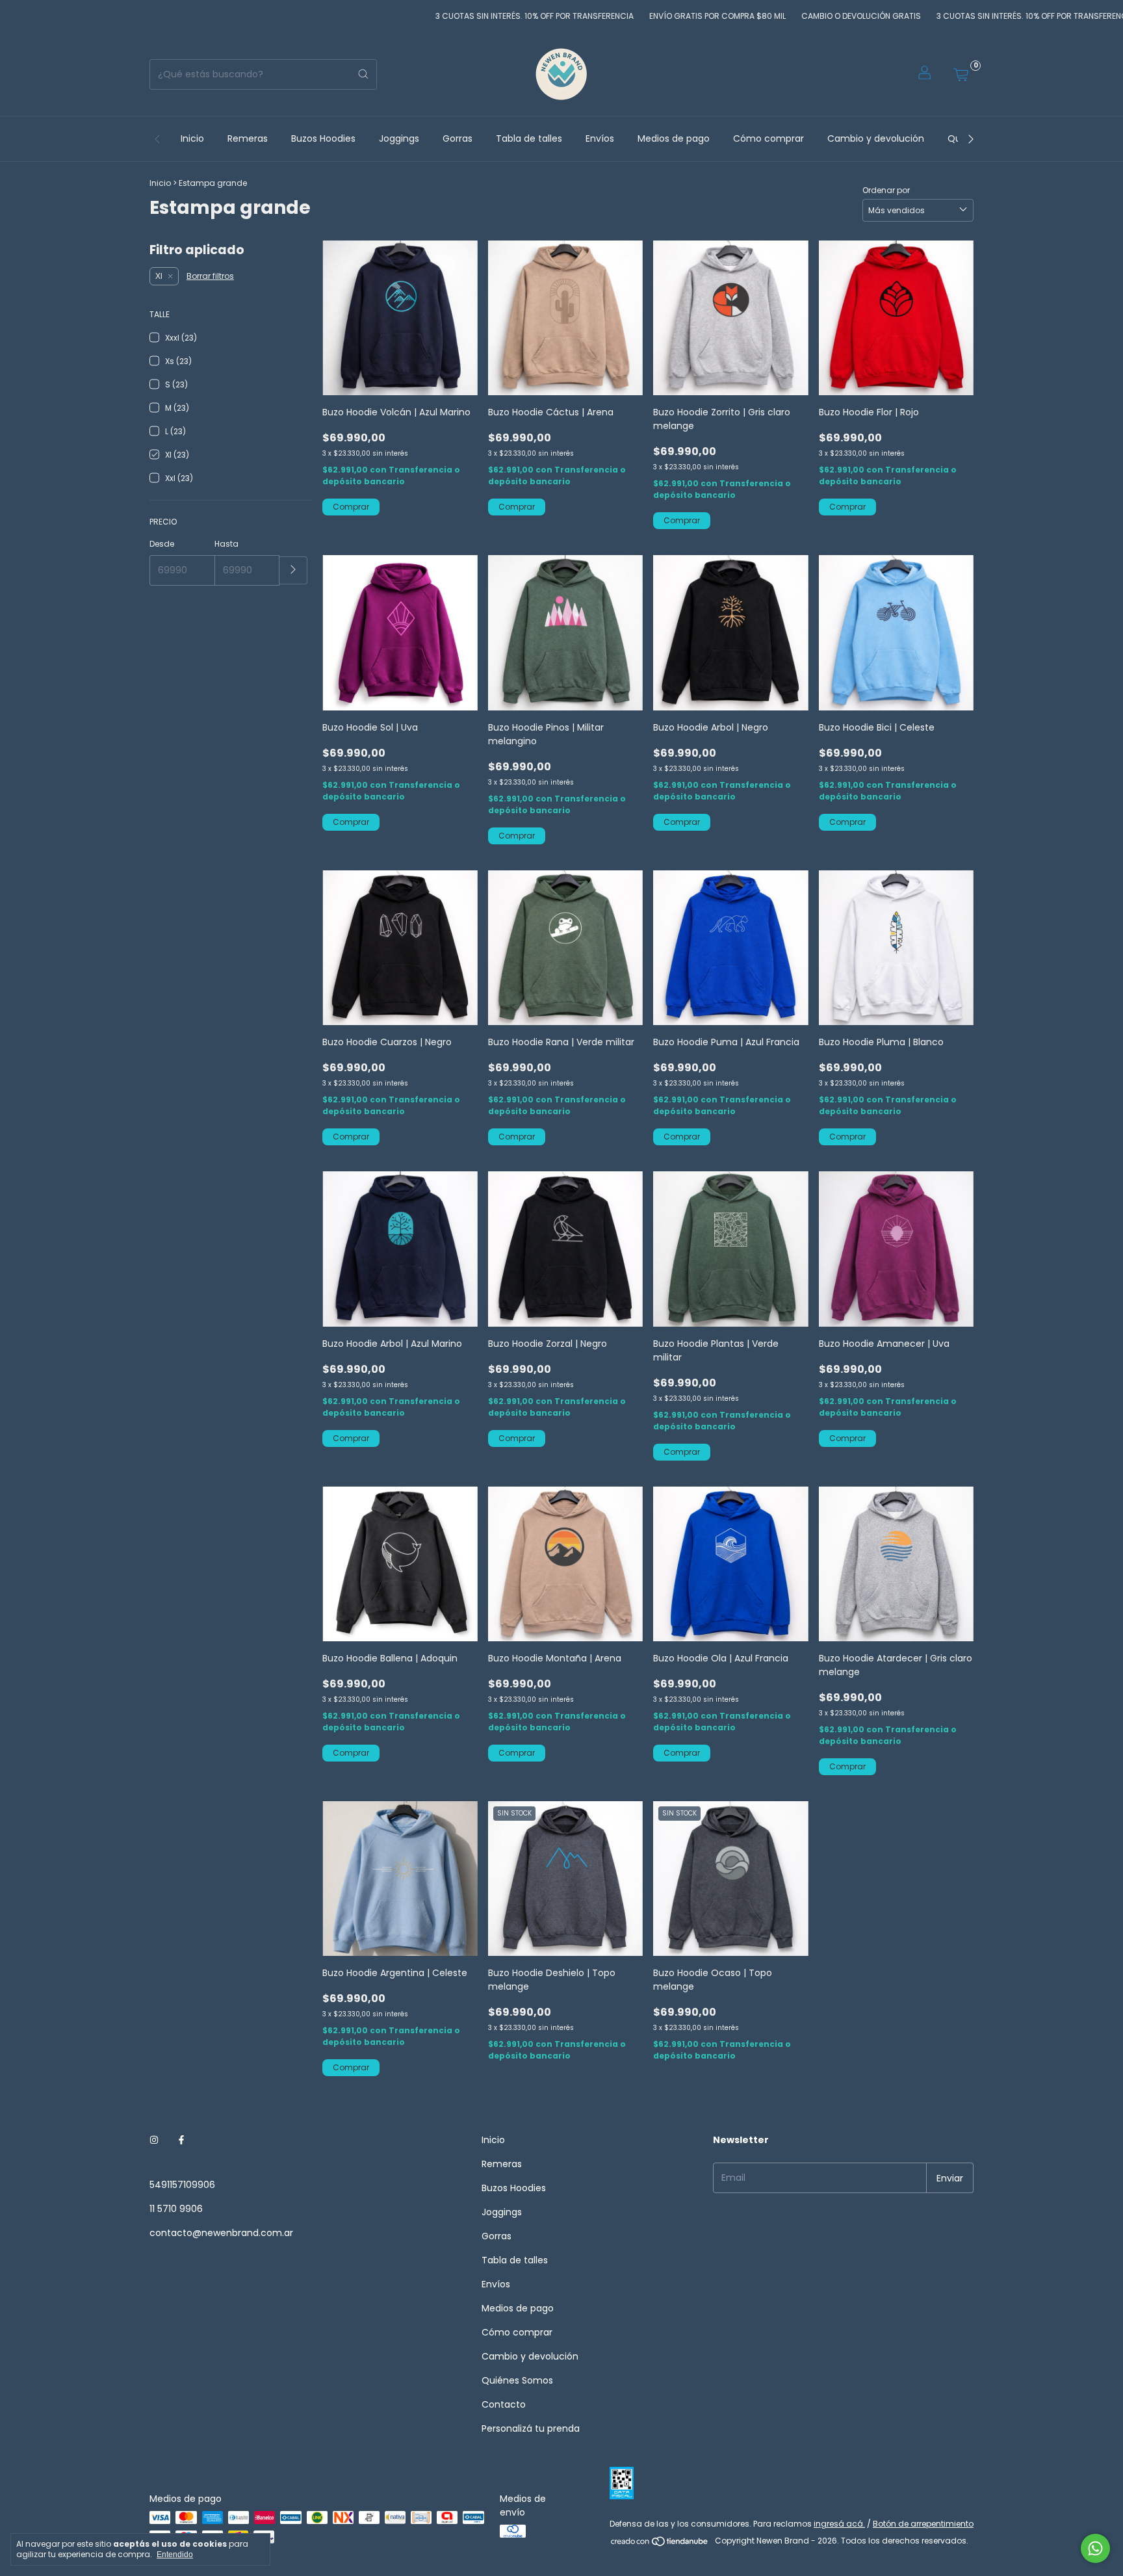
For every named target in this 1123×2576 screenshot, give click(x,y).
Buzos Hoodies (323, 138)
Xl (159, 276)
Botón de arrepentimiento (923, 2524)
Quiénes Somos (517, 2380)
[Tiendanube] (660, 2544)
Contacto (504, 2404)
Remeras (248, 138)
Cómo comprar (768, 138)
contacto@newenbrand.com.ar (221, 2233)
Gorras (458, 138)
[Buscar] (363, 74)
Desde (162, 544)
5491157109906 (182, 2185)
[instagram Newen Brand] (154, 2140)
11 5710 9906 (176, 2209)
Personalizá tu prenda (531, 2428)
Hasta (226, 544)
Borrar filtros (210, 276)
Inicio (192, 138)
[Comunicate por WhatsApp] (1095, 2548)
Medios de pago (674, 138)
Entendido (175, 2555)
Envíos (600, 138)
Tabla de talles (529, 138)
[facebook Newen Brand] (181, 2140)
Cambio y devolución (876, 138)
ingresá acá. (839, 2524)
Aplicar (293, 570)
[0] (961, 74)
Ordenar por (886, 190)
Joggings (399, 138)
